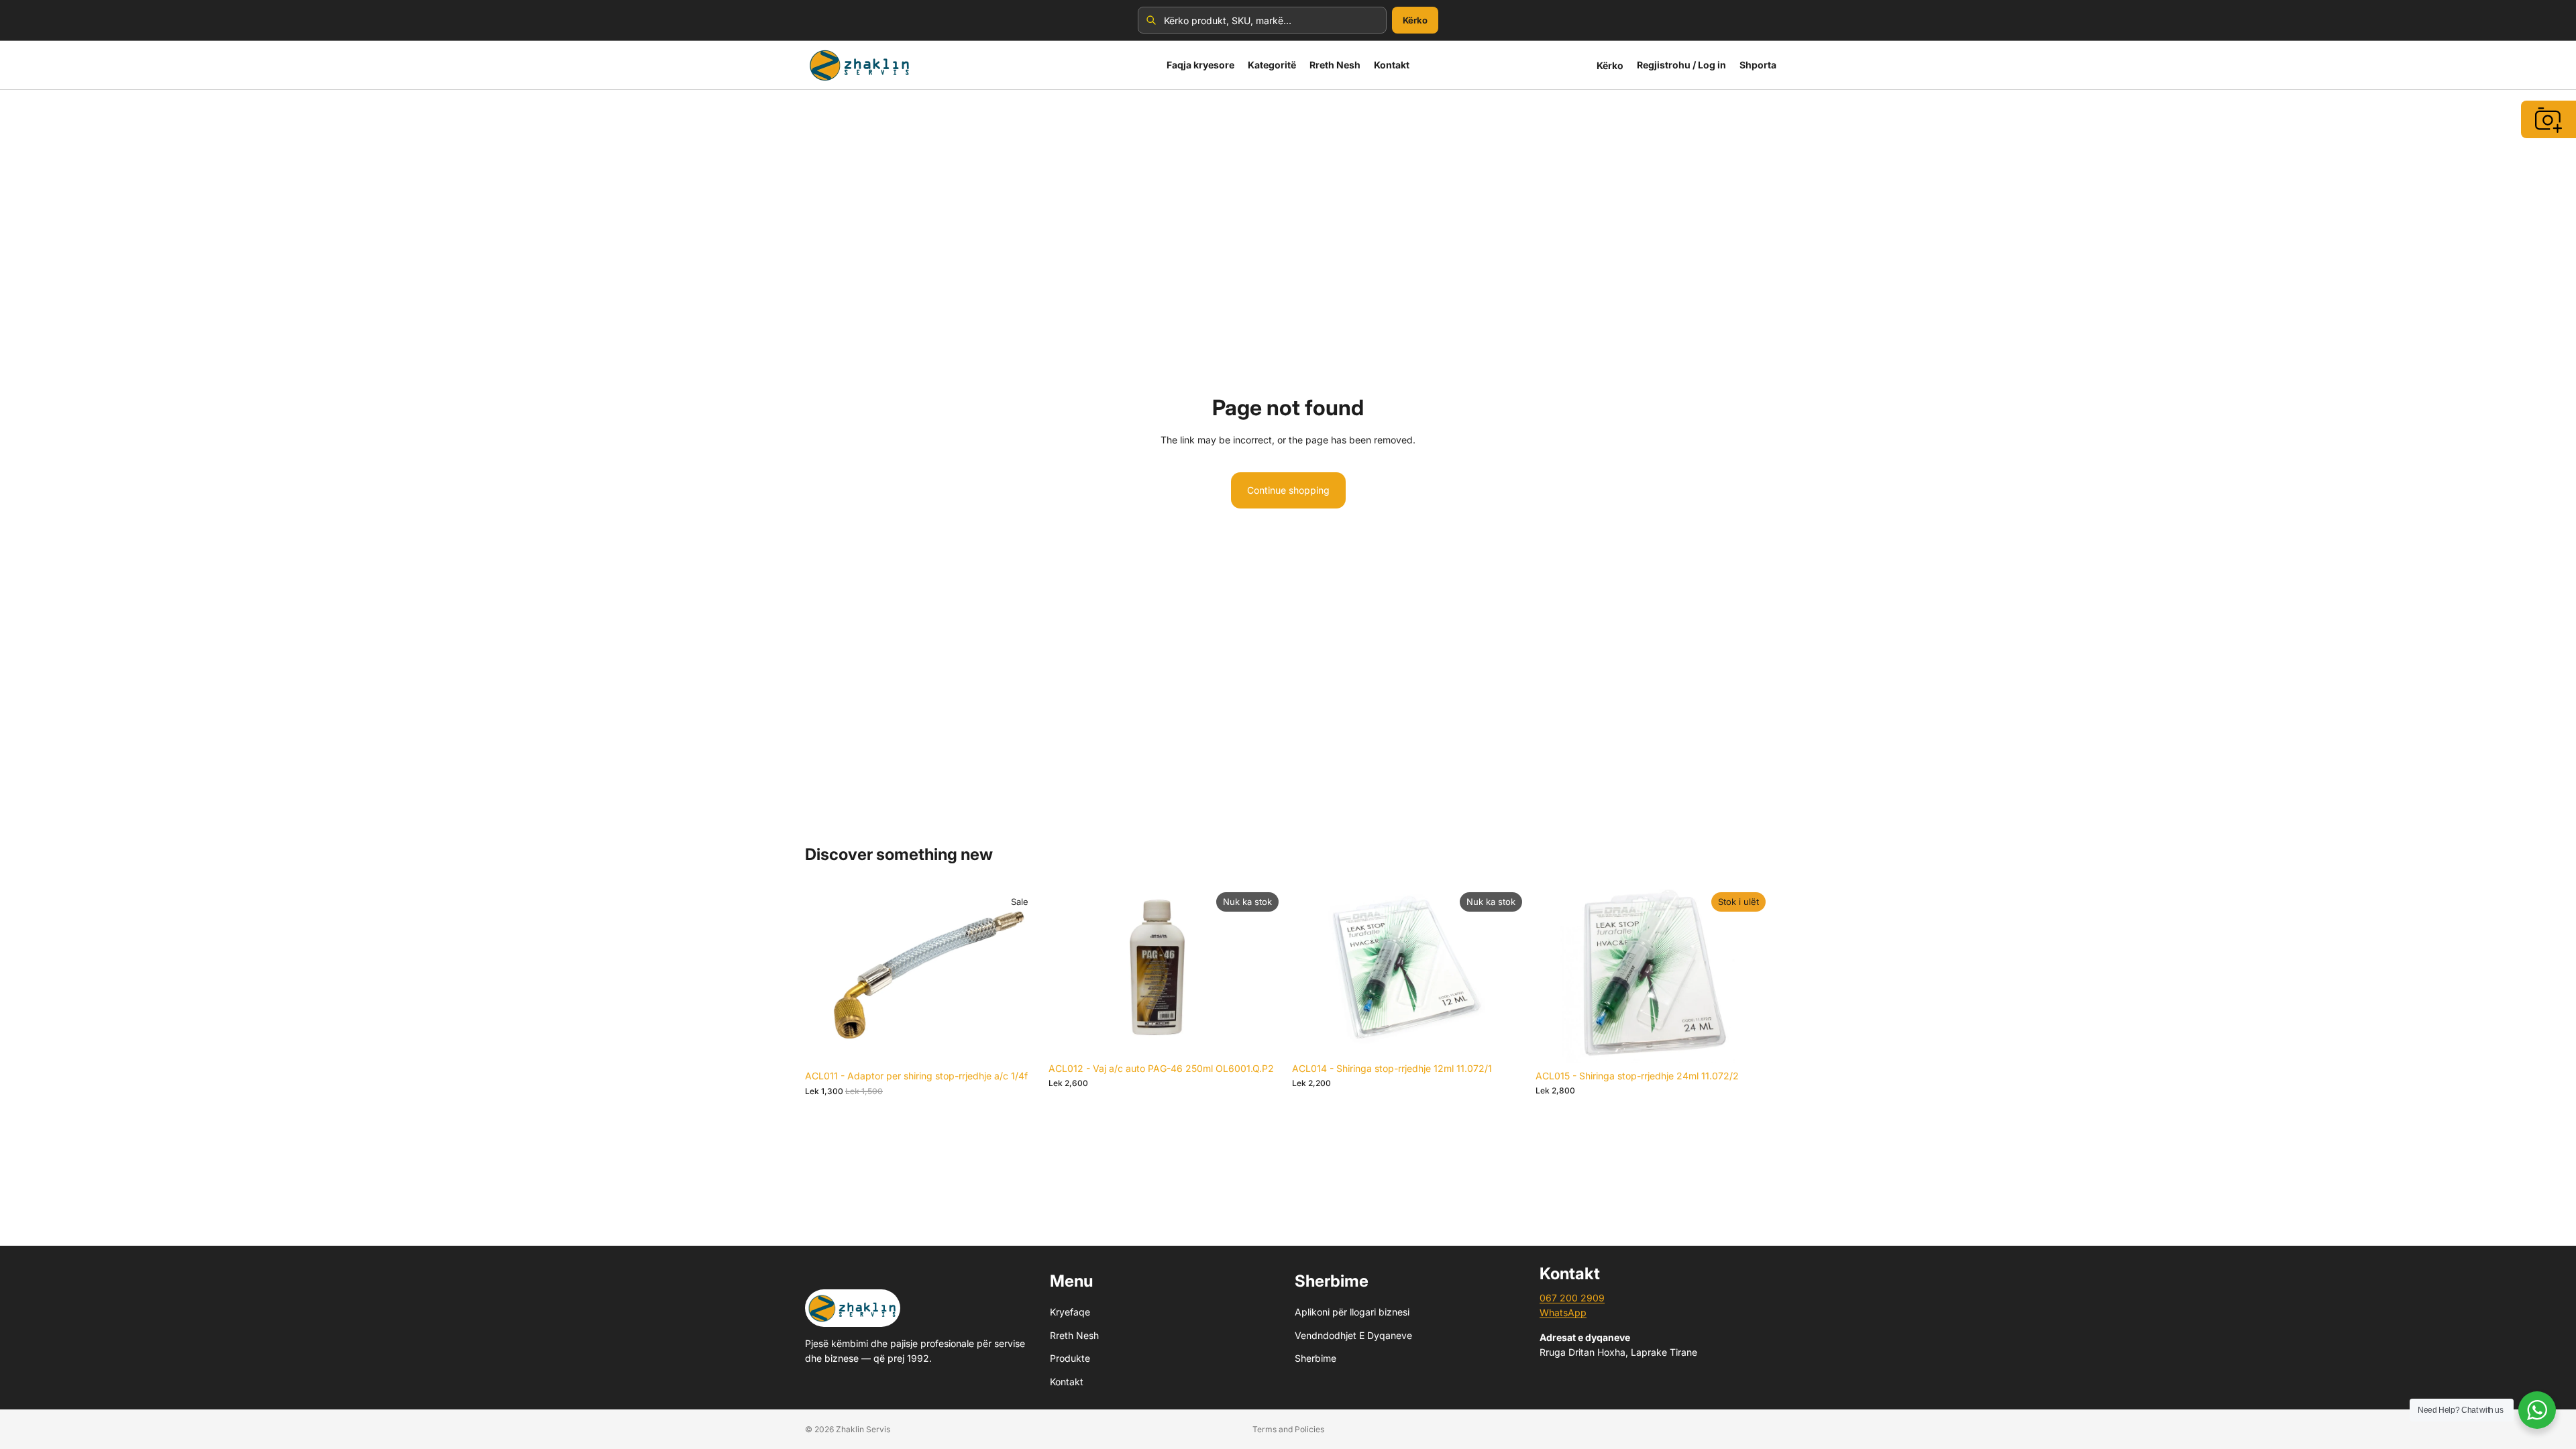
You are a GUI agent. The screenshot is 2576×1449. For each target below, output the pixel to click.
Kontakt (1067, 1381)
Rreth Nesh (1074, 1335)
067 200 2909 (1572, 1298)
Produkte (1070, 1358)
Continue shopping (1288, 490)
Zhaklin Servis (863, 1429)
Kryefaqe (1070, 1312)
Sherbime (1316, 1358)
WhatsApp (1563, 1312)
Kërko (1415, 20)
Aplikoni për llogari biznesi (1352, 1312)
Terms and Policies (1288, 1429)
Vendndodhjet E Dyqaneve (1353, 1335)
